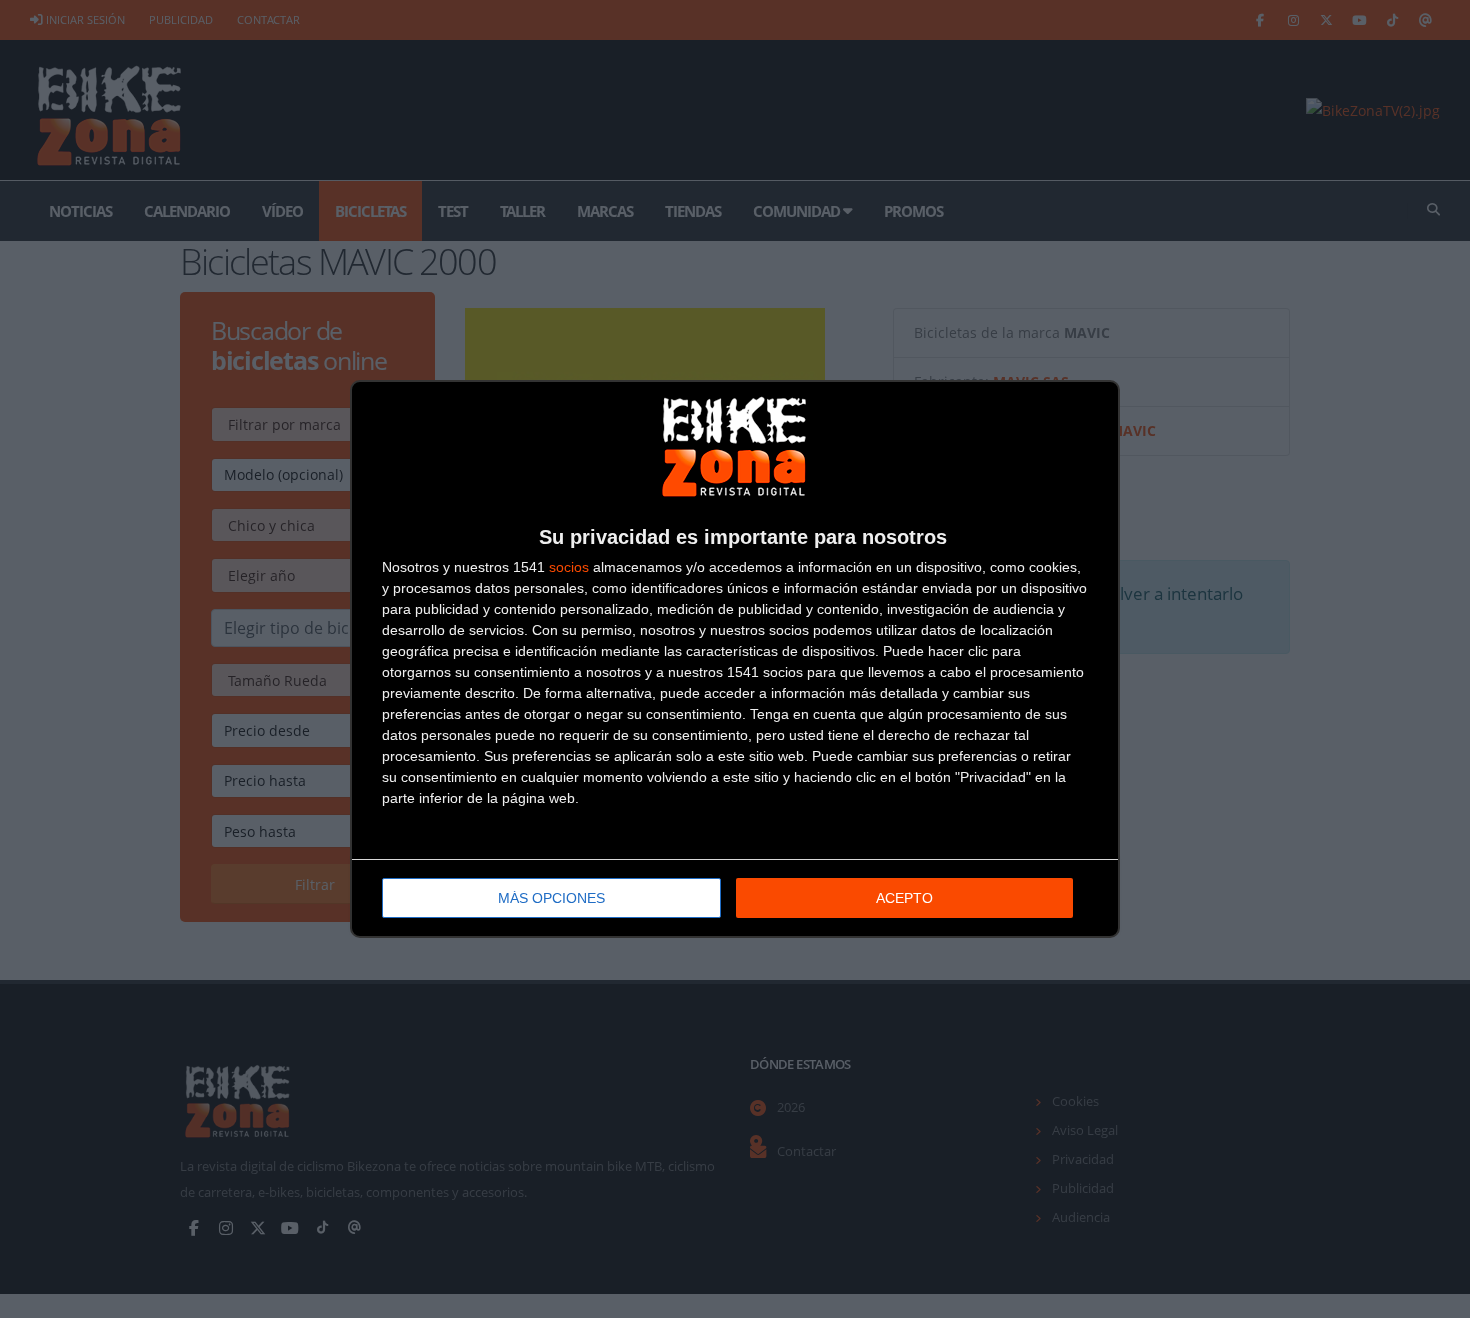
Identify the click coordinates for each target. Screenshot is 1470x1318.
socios (569, 567)
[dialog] (735, 659)
